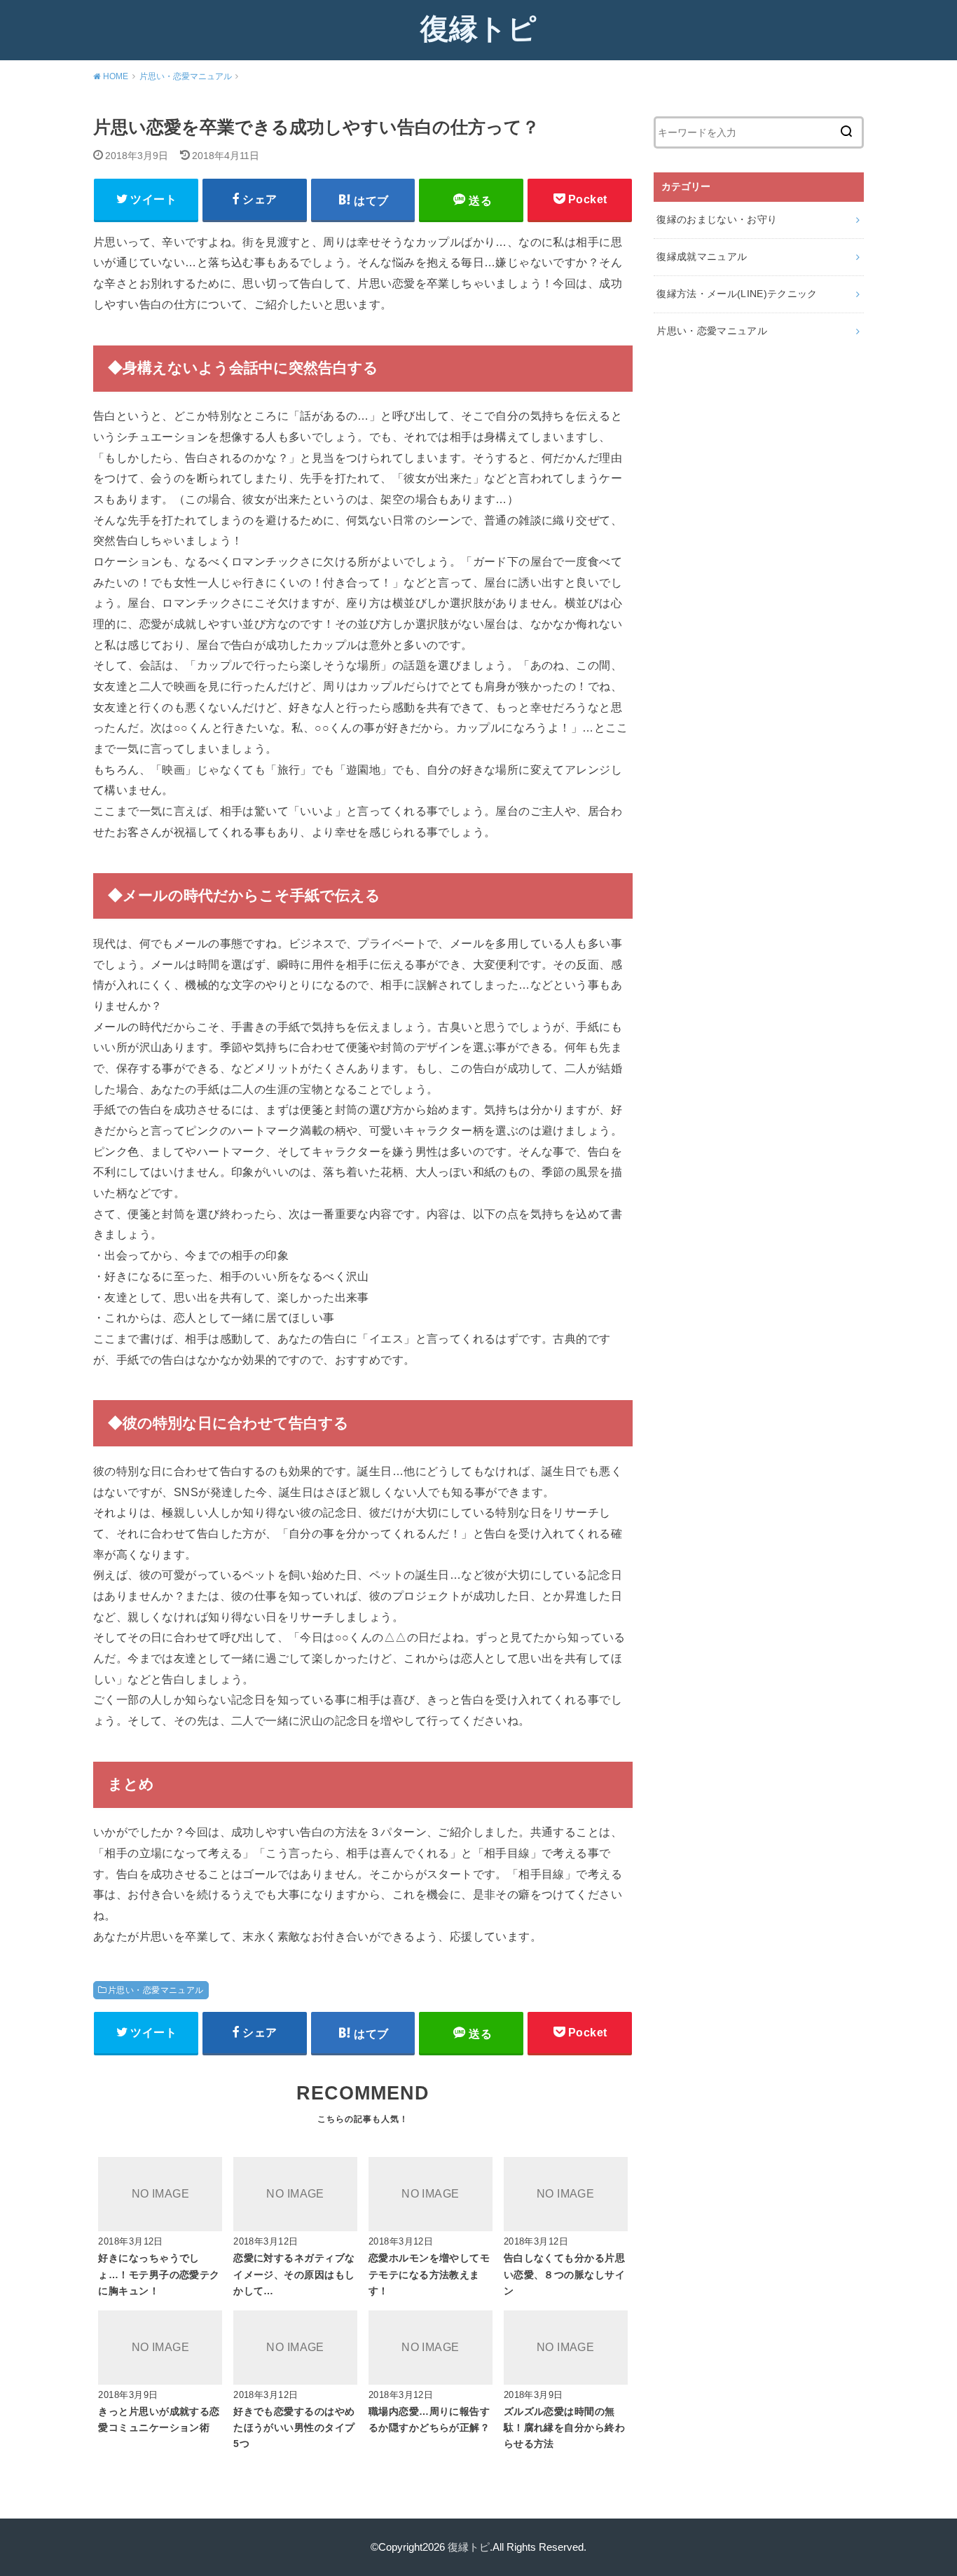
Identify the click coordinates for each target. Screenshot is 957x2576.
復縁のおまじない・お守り (717, 219)
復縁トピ (478, 29)
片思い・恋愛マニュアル (156, 1990)
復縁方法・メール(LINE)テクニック (737, 294)
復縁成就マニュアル (702, 256)
